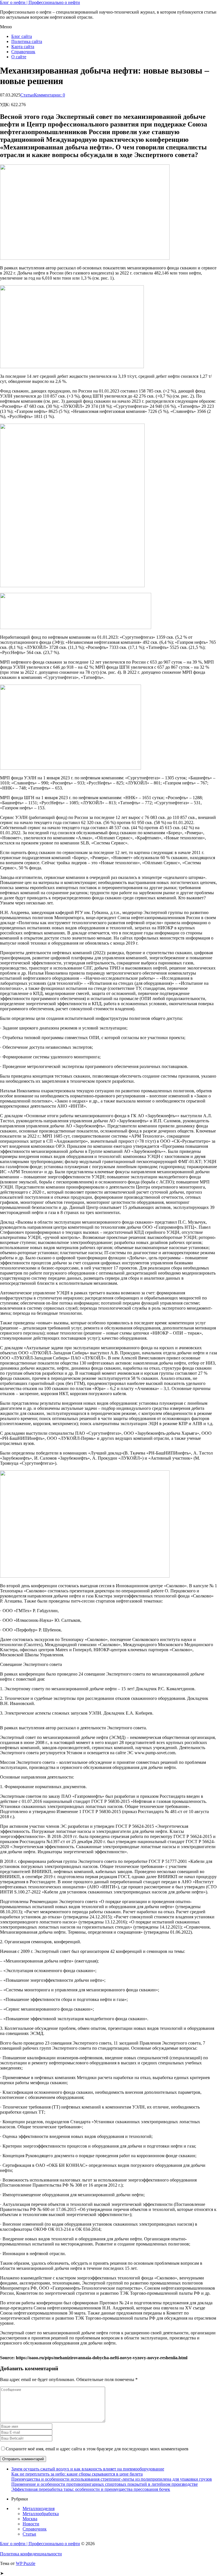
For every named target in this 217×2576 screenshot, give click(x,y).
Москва (30, 2519)
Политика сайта (27, 41)
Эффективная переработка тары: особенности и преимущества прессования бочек (91, 2489)
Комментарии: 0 (49, 95)
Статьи (27, 95)
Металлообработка (41, 2514)
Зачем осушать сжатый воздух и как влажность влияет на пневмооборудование (88, 2469)
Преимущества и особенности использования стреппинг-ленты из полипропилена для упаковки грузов (112, 2479)
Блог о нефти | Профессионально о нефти (40, 2)
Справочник (23, 52)
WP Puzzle (26, 2563)
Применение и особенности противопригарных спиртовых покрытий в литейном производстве (105, 2484)
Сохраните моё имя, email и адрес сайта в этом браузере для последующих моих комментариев (97, 2449)
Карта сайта (23, 47)
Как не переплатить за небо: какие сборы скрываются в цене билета (77, 2474)
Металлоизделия (39, 2509)
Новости (31, 2524)
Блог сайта (22, 36)
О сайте (19, 57)
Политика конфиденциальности (31, 2554)
